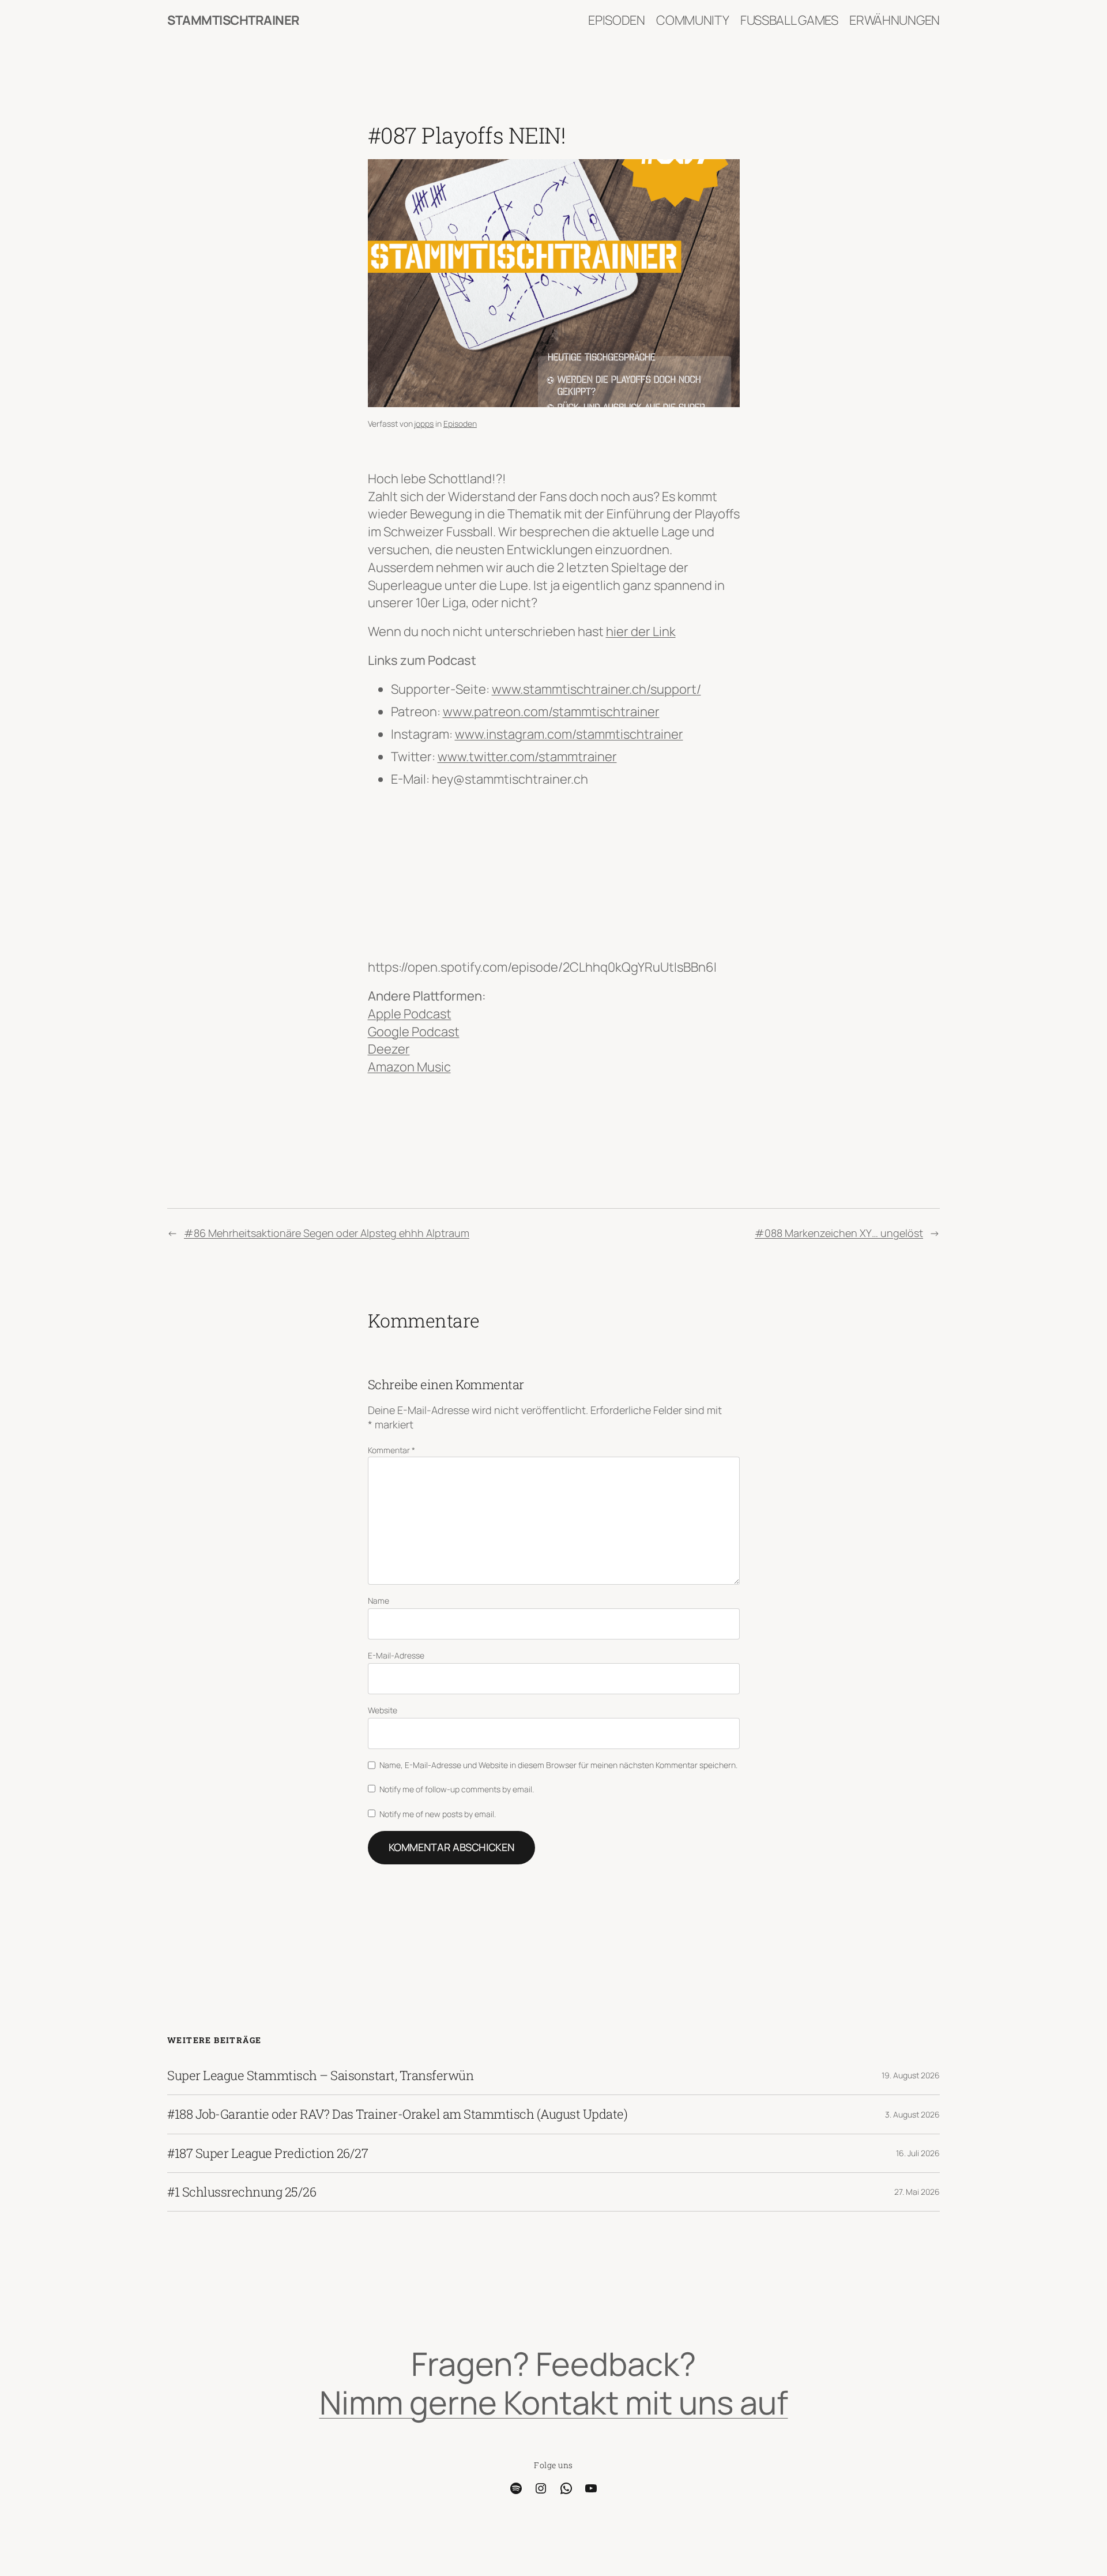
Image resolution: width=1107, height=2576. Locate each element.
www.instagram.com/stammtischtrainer (569, 734)
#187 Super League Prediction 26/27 (268, 2153)
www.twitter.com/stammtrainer (527, 757)
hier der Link (641, 631)
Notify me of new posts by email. (438, 1814)
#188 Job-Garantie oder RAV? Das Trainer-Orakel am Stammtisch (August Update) (397, 2114)
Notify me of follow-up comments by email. (457, 1789)
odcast (431, 1014)
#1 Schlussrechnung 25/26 (242, 2192)
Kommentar (391, 1450)
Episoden (460, 424)
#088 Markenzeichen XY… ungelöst (839, 1233)
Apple (385, 1014)
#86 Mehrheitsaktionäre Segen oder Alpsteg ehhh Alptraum (327, 1233)
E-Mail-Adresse (396, 1655)
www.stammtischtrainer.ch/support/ (596, 689)
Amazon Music (409, 1067)
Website (383, 1710)
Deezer (389, 1049)
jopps (424, 424)
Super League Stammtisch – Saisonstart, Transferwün (320, 2075)
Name (379, 1601)
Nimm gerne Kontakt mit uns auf (554, 2402)
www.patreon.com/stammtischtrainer (551, 712)
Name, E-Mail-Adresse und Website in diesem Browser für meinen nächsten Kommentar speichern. (558, 1765)
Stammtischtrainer (234, 20)
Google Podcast (414, 1032)
